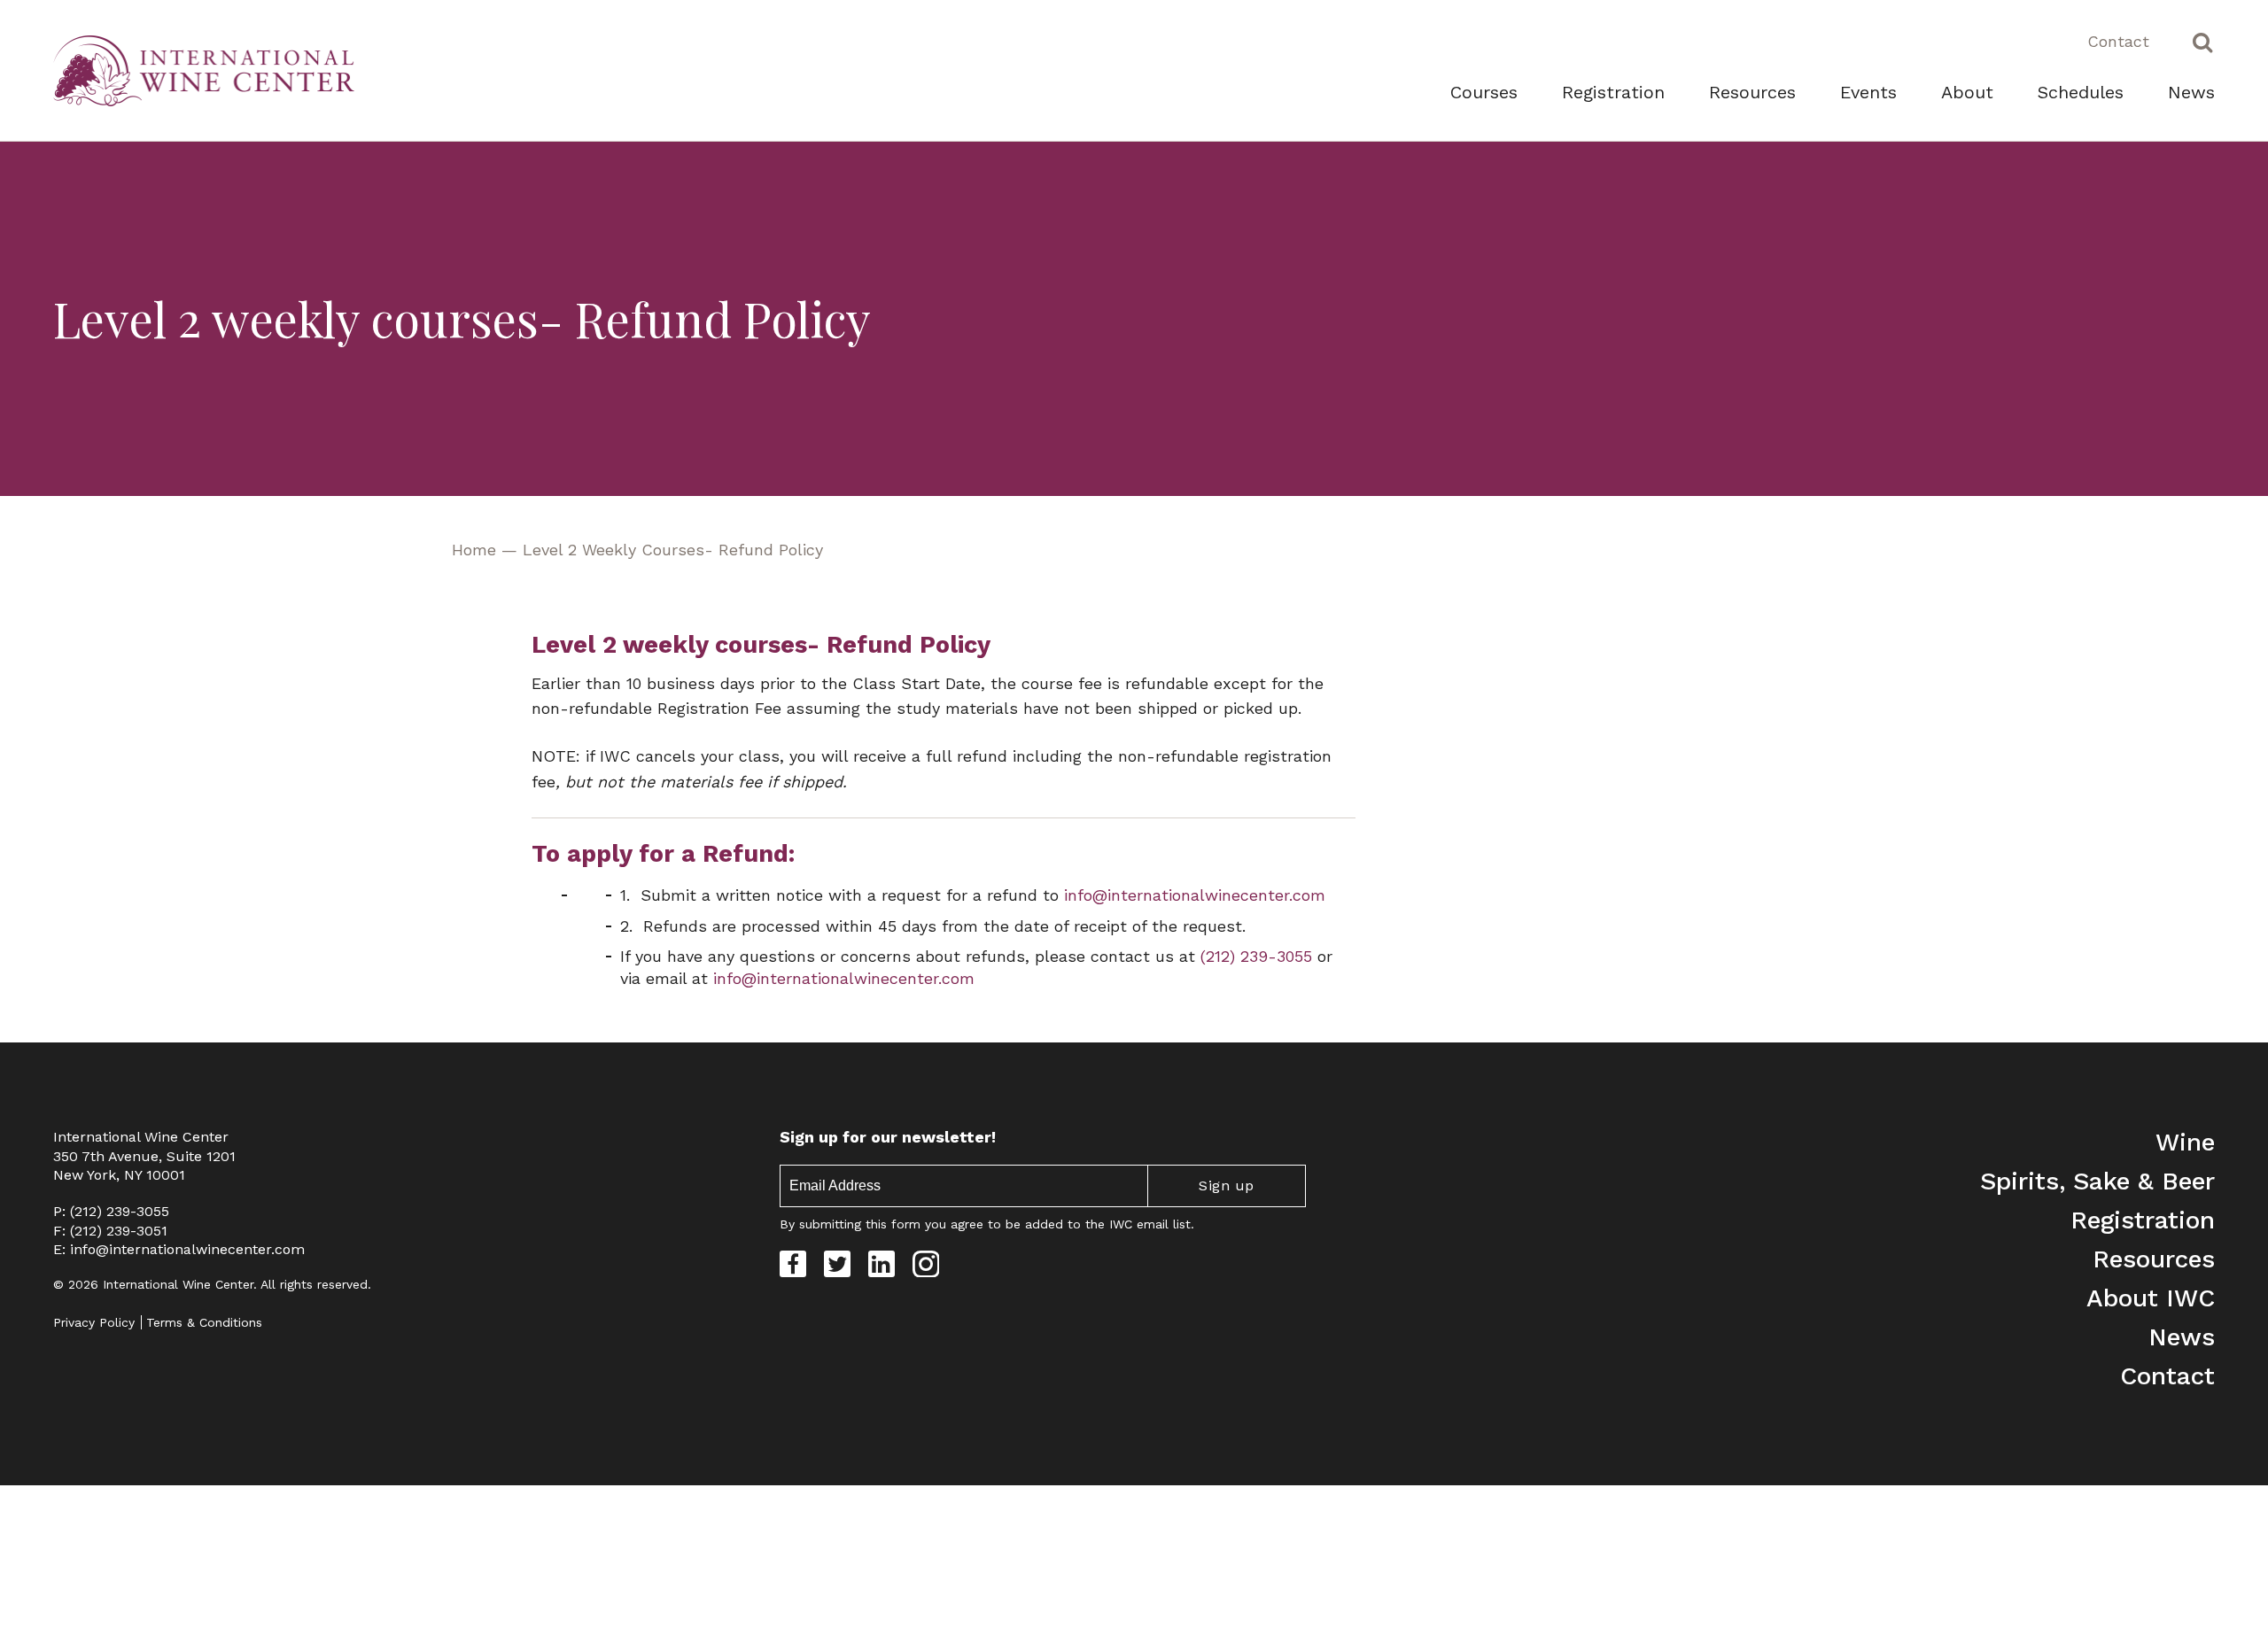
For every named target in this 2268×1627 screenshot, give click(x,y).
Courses (1484, 92)
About (1967, 92)
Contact (2118, 41)
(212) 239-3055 (120, 1211)
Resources (1752, 92)
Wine (2185, 1142)
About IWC (2151, 1298)
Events (1868, 92)
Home (474, 550)
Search (2202, 42)
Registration (1613, 92)
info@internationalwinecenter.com (187, 1249)
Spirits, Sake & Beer (2097, 1181)
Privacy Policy (94, 1322)
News (2191, 92)
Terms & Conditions (204, 1322)
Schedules (2081, 92)
